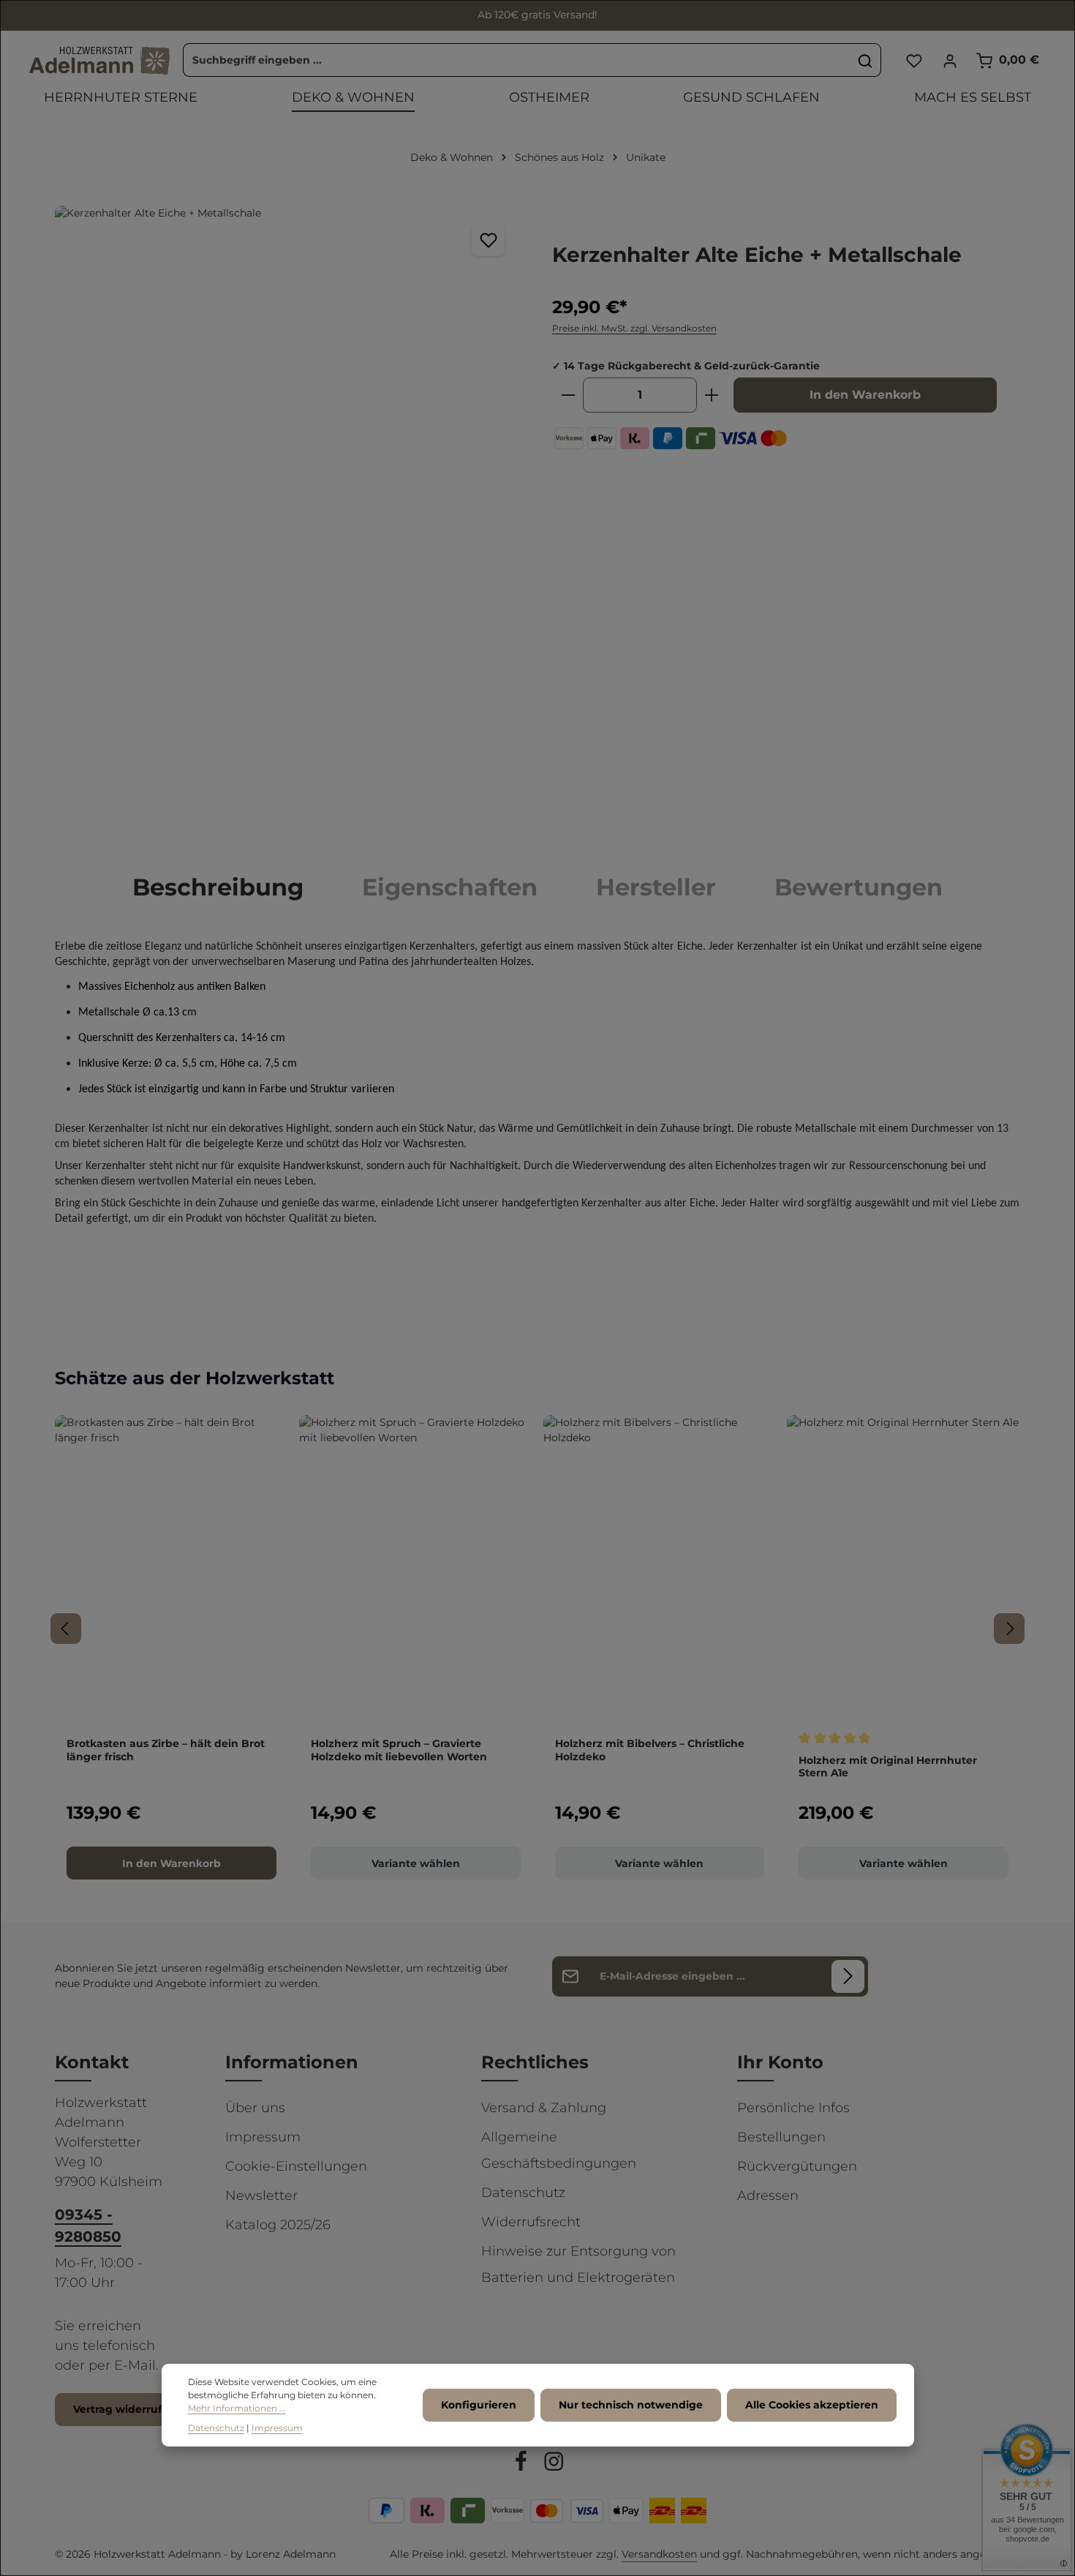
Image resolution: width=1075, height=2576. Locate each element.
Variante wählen (416, 1863)
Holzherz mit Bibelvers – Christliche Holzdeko (650, 1750)
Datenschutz (523, 2193)
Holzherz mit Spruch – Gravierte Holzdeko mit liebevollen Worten (399, 1750)
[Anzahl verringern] (568, 395)
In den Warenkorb (865, 395)
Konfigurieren (479, 2406)
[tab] (218, 887)
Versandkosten (659, 2554)
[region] (289, 517)
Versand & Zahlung (544, 2108)
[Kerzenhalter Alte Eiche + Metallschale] (288, 517)
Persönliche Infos (793, 2108)
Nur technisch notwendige (631, 2406)
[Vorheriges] (66, 1629)
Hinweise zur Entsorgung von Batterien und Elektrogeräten (578, 2264)
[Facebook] (523, 2463)
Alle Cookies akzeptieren (812, 2406)
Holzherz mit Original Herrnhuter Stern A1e (888, 1767)
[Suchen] (865, 61)
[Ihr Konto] (950, 60)
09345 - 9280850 (88, 2226)
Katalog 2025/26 (278, 2225)
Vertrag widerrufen (124, 2409)
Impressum (263, 2137)
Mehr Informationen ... (237, 2409)
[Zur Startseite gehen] (99, 61)
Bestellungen (781, 2137)
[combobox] (517, 61)
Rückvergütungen (797, 2166)
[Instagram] (554, 2463)
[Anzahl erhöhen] (712, 395)
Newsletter (261, 2196)
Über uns (255, 2108)
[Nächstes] (1009, 1629)
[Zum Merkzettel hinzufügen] (488, 240)
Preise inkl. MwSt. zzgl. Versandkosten (634, 328)
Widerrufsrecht (531, 2222)
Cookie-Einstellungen (296, 2166)
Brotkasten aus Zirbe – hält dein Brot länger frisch (166, 1750)
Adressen (768, 2196)
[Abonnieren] (848, 1976)
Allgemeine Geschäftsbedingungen (559, 2150)
